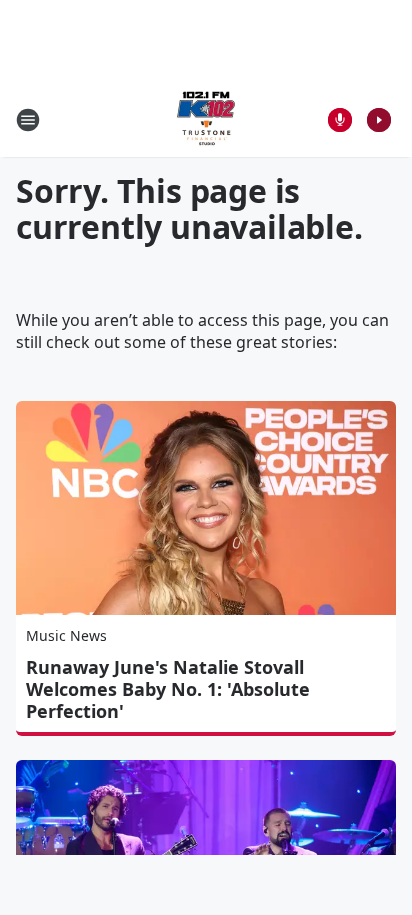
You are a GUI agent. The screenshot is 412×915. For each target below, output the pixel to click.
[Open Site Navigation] (28, 120)
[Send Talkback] (340, 120)
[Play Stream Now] (379, 120)
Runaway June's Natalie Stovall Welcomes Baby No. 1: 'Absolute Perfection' (168, 689)
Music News (66, 635)
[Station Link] (206, 119)
